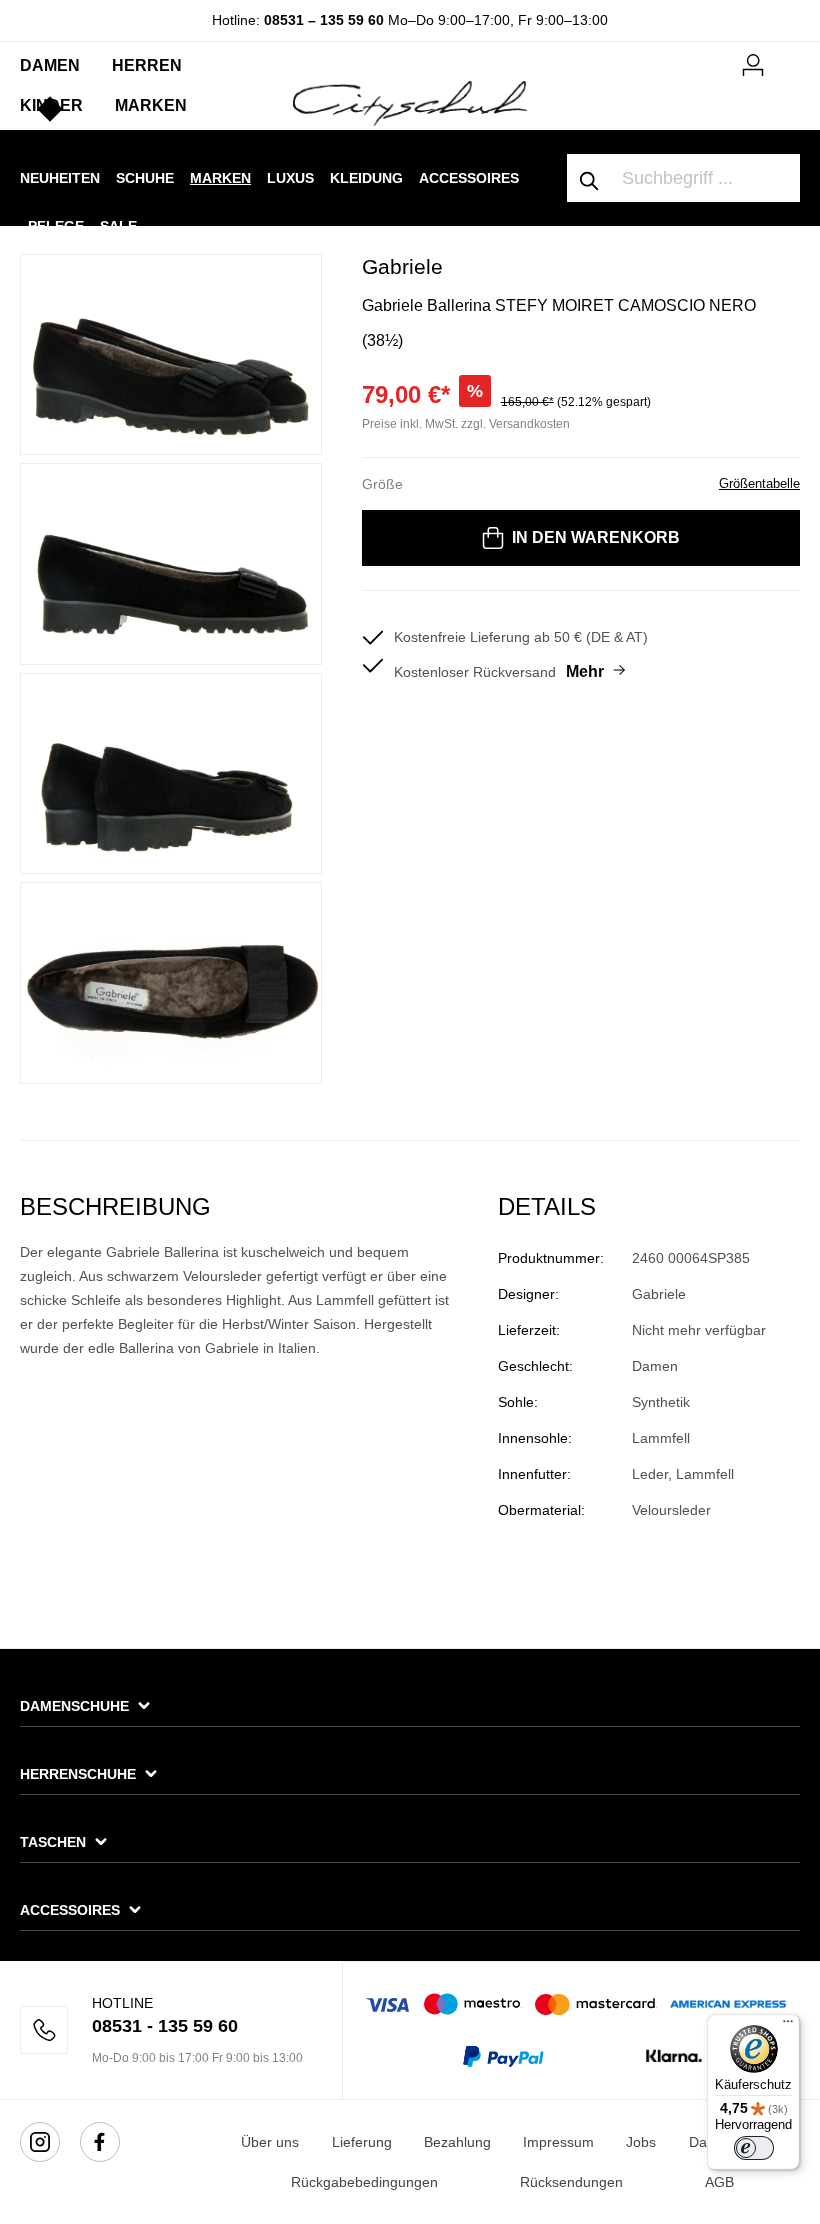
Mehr (585, 671)
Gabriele (402, 266)
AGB (719, 2182)
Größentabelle (759, 483)
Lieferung (362, 2142)
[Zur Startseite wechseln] (409, 102)
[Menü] (788, 2026)
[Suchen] (590, 178)
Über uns (270, 2142)
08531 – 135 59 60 (324, 20)
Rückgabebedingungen (364, 2182)
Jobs (641, 2142)
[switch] (754, 2148)
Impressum (558, 2142)
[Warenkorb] (788, 57)
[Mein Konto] (753, 62)
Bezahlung (457, 2142)
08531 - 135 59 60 (165, 2026)
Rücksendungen (571, 2182)
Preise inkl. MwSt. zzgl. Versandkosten (466, 424)
